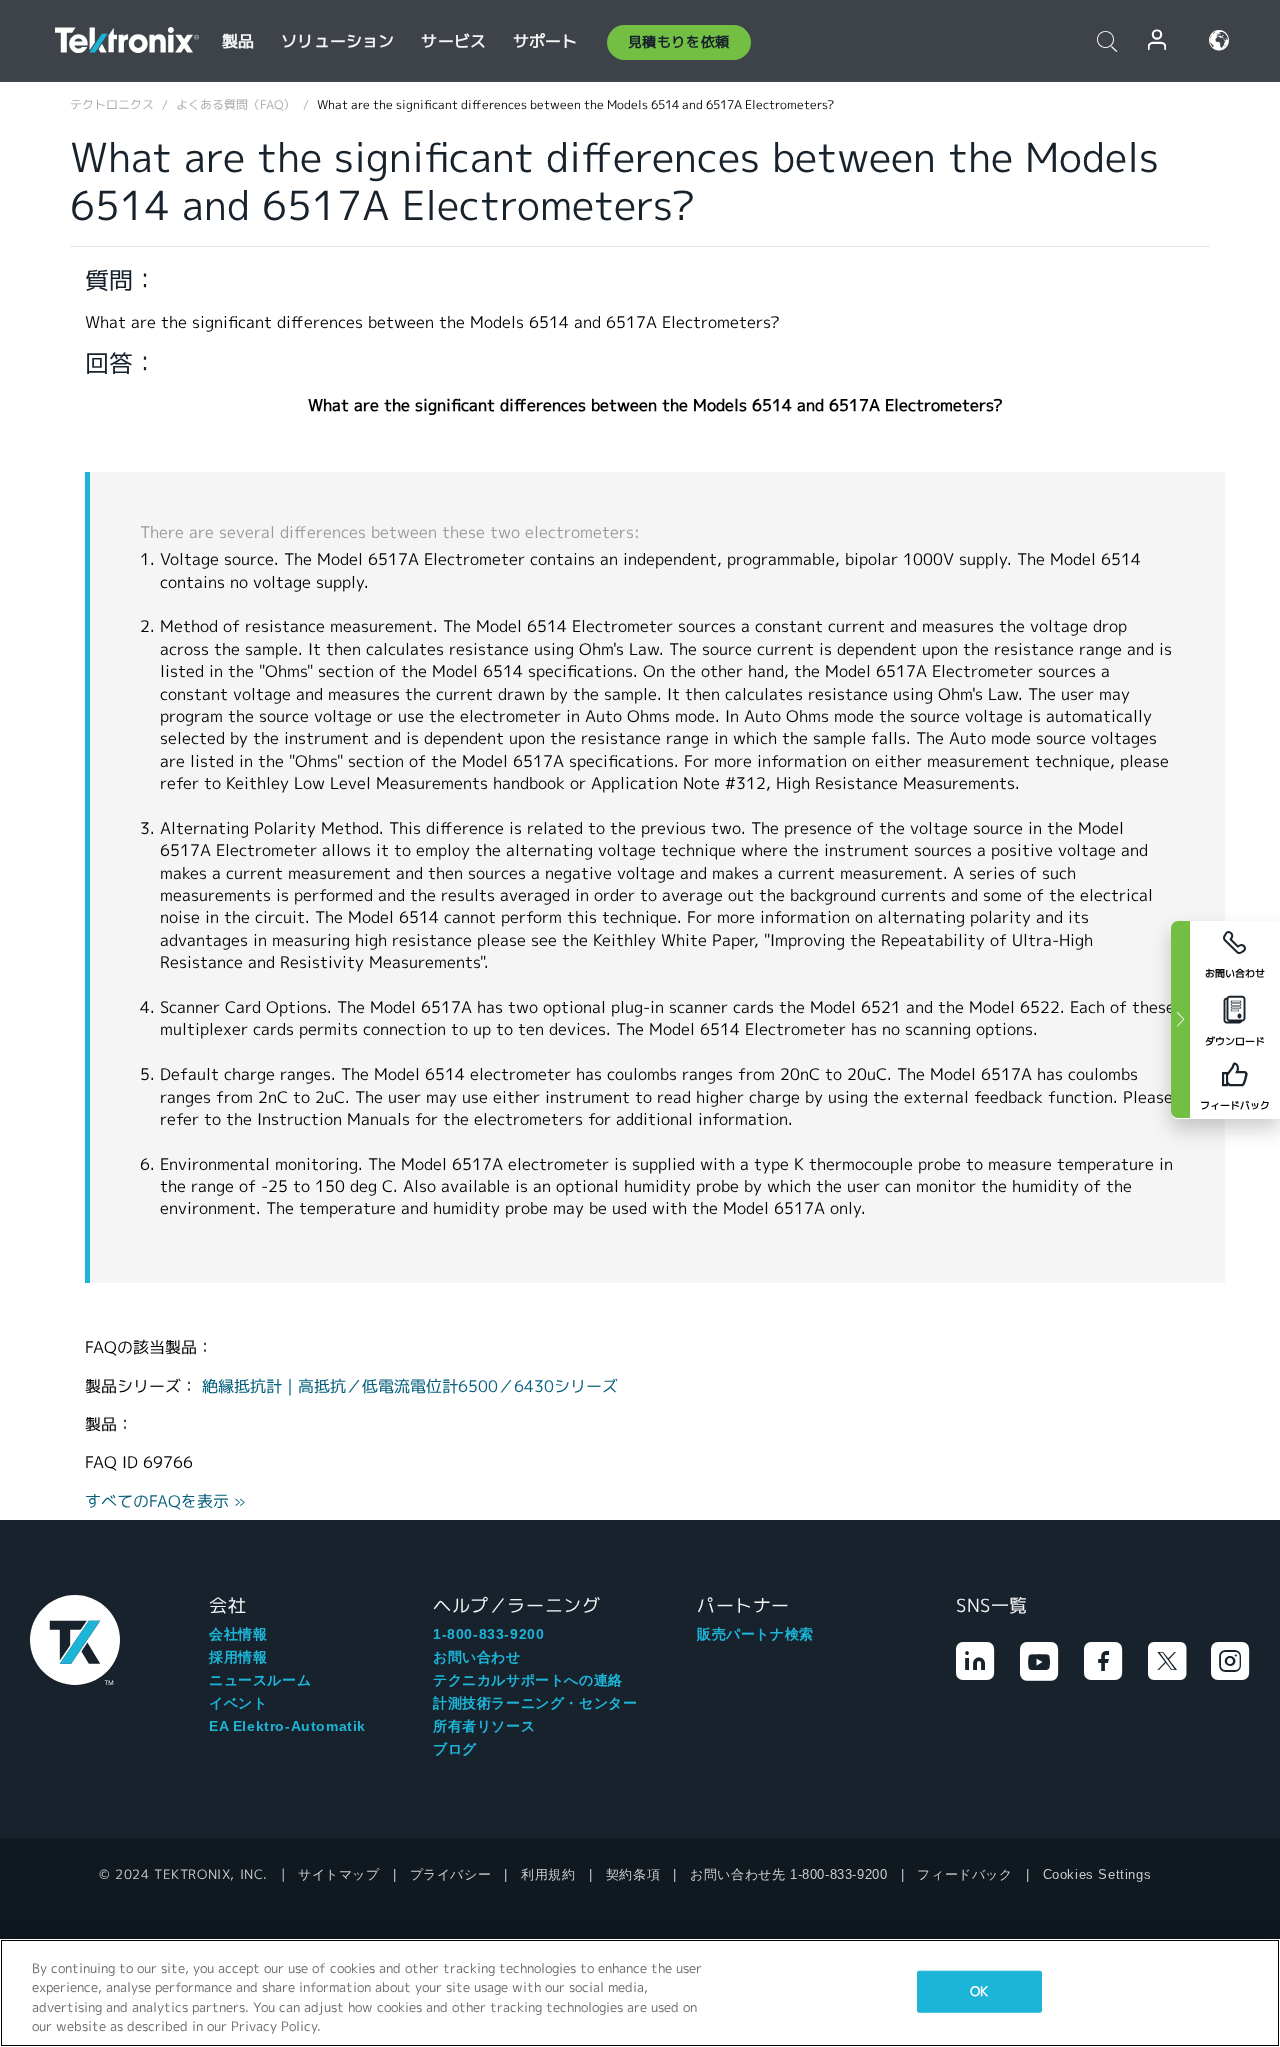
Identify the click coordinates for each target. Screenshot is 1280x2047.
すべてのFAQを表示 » (165, 1501)
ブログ (455, 1749)
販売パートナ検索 (755, 1634)
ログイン (1158, 40)
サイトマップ (339, 1874)
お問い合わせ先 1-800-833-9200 (788, 1874)
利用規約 (548, 1874)
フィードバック (964, 1874)
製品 (238, 41)
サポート (545, 41)
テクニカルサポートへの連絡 (528, 1680)
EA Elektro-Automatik (287, 1726)
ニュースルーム (260, 1680)
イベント (238, 1703)
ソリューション (337, 41)
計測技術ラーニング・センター (535, 1703)
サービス (453, 41)
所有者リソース (484, 1726)
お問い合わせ (477, 1657)
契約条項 (633, 1874)
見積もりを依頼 (679, 42)
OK (979, 1991)
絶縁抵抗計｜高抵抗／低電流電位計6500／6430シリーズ (410, 1386)
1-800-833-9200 (488, 1634)
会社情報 (238, 1634)
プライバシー (451, 1874)
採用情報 (238, 1657)
